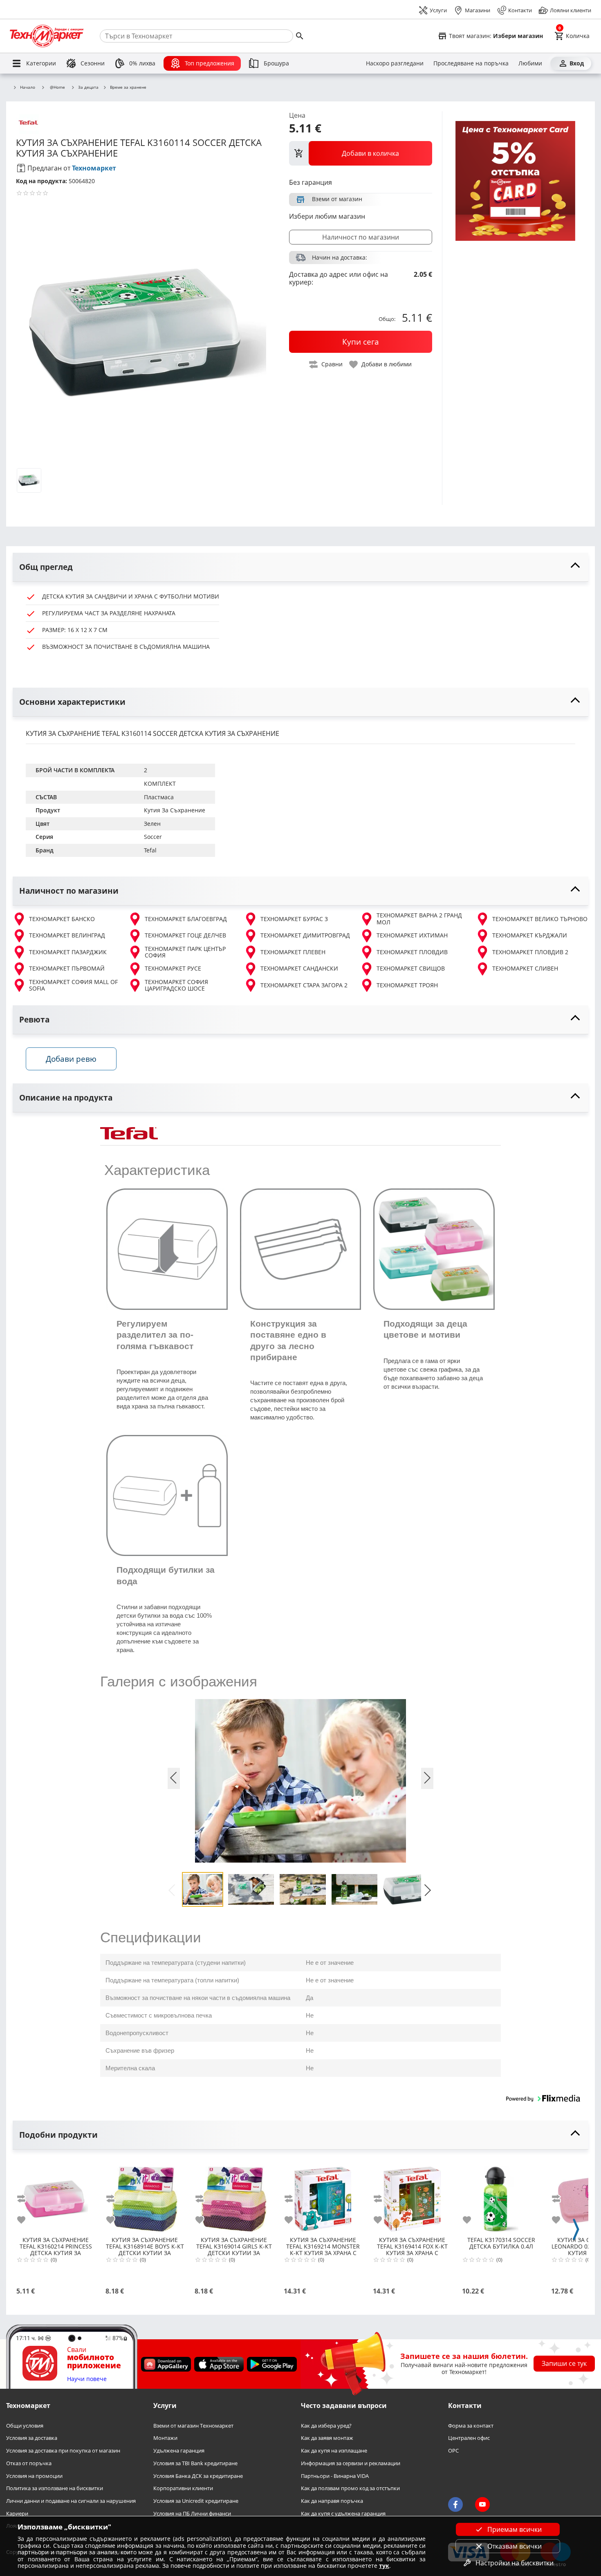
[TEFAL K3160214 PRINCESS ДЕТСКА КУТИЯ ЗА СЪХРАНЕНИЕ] (56, 2196)
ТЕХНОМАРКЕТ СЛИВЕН (525, 968)
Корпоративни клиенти (183, 2489)
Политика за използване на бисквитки (55, 2489)
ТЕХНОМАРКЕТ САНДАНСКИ (299, 968)
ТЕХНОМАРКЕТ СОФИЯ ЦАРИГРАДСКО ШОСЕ (176, 985)
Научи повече (87, 2379)
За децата (88, 87)
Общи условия (25, 2426)
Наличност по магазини (361, 237)
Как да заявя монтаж (327, 2438)
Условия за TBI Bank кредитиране (195, 2463)
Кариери (17, 2514)
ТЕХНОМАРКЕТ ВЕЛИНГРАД (67, 935)
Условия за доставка (32, 2438)
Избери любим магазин (327, 216)
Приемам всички (515, 2529)
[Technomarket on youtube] (482, 2505)
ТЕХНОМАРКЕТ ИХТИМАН (412, 935)
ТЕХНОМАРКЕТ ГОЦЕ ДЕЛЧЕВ (185, 935)
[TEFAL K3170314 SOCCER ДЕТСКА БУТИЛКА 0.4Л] (501, 2196)
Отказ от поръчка (29, 2463)
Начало (28, 87)
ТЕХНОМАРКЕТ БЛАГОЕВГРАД (186, 919)
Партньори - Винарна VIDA (335, 2476)
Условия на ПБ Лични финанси (192, 2514)
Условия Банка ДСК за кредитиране (198, 2476)
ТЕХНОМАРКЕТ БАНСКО (62, 919)
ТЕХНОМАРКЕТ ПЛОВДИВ (412, 952)
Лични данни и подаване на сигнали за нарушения (71, 2501)
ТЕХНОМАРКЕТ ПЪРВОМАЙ (67, 968)
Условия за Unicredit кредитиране (196, 2501)
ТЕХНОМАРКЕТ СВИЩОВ (411, 968)
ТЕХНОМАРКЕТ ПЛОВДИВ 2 (530, 952)
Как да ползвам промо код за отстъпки (350, 2489)
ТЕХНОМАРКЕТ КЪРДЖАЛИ (530, 935)
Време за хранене (128, 87)
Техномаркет (94, 168)
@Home (57, 87)
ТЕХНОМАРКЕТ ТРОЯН (407, 985)
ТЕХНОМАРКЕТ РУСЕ (173, 968)
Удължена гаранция (179, 2451)
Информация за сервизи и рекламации (351, 2463)
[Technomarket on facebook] (455, 2505)
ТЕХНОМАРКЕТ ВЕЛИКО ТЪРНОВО (540, 919)
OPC (453, 2451)
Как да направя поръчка (332, 2501)
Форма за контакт (471, 2426)
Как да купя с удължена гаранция (343, 2514)
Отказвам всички (515, 2546)
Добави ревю (71, 1059)
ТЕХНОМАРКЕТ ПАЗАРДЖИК (68, 952)
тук (384, 2566)
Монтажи (165, 2438)
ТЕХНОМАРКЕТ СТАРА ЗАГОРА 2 (304, 985)
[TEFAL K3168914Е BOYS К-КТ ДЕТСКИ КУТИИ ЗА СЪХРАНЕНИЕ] (145, 2196)
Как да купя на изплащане (334, 2451)
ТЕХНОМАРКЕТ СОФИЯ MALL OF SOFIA (73, 985)
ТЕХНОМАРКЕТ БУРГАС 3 (294, 919)
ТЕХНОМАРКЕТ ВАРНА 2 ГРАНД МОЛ (419, 919)
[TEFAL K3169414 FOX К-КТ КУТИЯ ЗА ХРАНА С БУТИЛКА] (412, 2196)
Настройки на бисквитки (515, 2563)
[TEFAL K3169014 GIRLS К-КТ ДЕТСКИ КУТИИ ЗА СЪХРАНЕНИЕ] (234, 2196)
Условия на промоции (34, 2476)
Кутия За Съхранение (175, 810)
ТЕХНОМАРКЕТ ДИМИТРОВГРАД (305, 935)
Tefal (150, 850)
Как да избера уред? (326, 2426)
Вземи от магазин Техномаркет (193, 2426)
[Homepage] (47, 36)
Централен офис (469, 2438)
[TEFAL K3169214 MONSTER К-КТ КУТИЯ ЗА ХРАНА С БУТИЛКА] (323, 2196)
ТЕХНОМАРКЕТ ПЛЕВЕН (293, 952)
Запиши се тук (564, 2364)
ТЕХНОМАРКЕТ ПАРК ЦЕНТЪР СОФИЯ (185, 952)
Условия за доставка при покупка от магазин (63, 2451)
